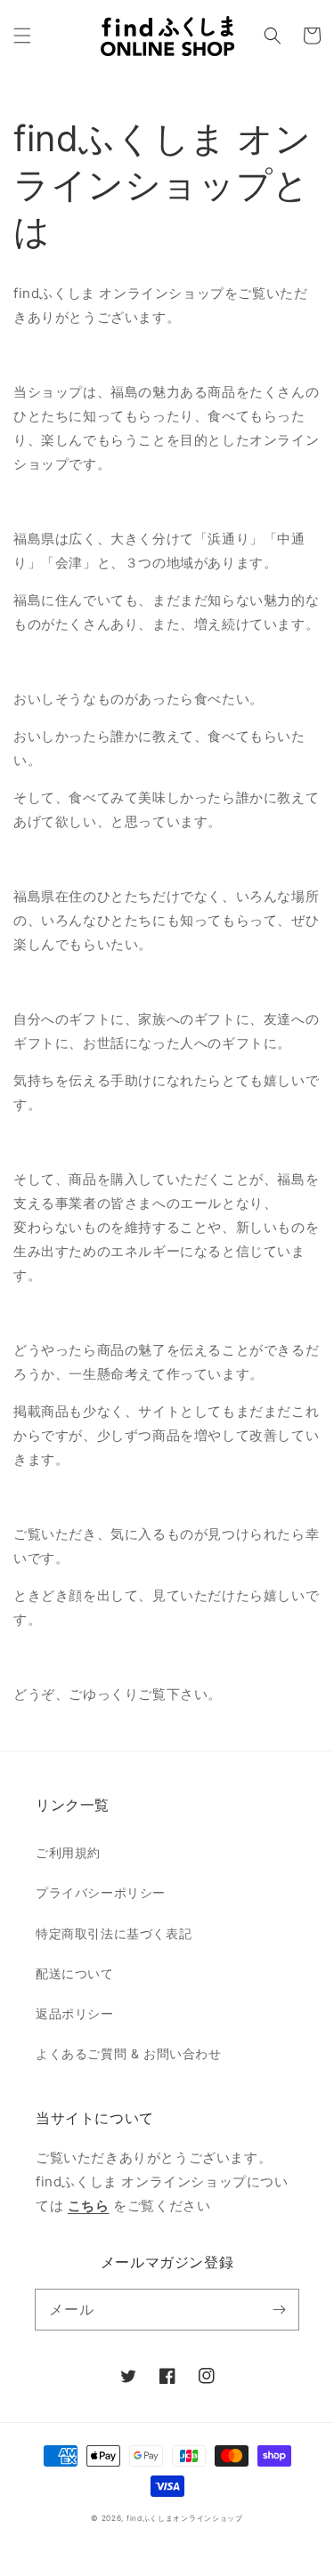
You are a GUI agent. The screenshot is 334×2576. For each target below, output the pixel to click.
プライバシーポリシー (101, 1892)
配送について (75, 1973)
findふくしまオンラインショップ (185, 2518)
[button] (22, 36)
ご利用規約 (68, 1852)
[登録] (279, 2309)
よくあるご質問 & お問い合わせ (129, 2053)
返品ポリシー (75, 2013)
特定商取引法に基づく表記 (114, 1933)
